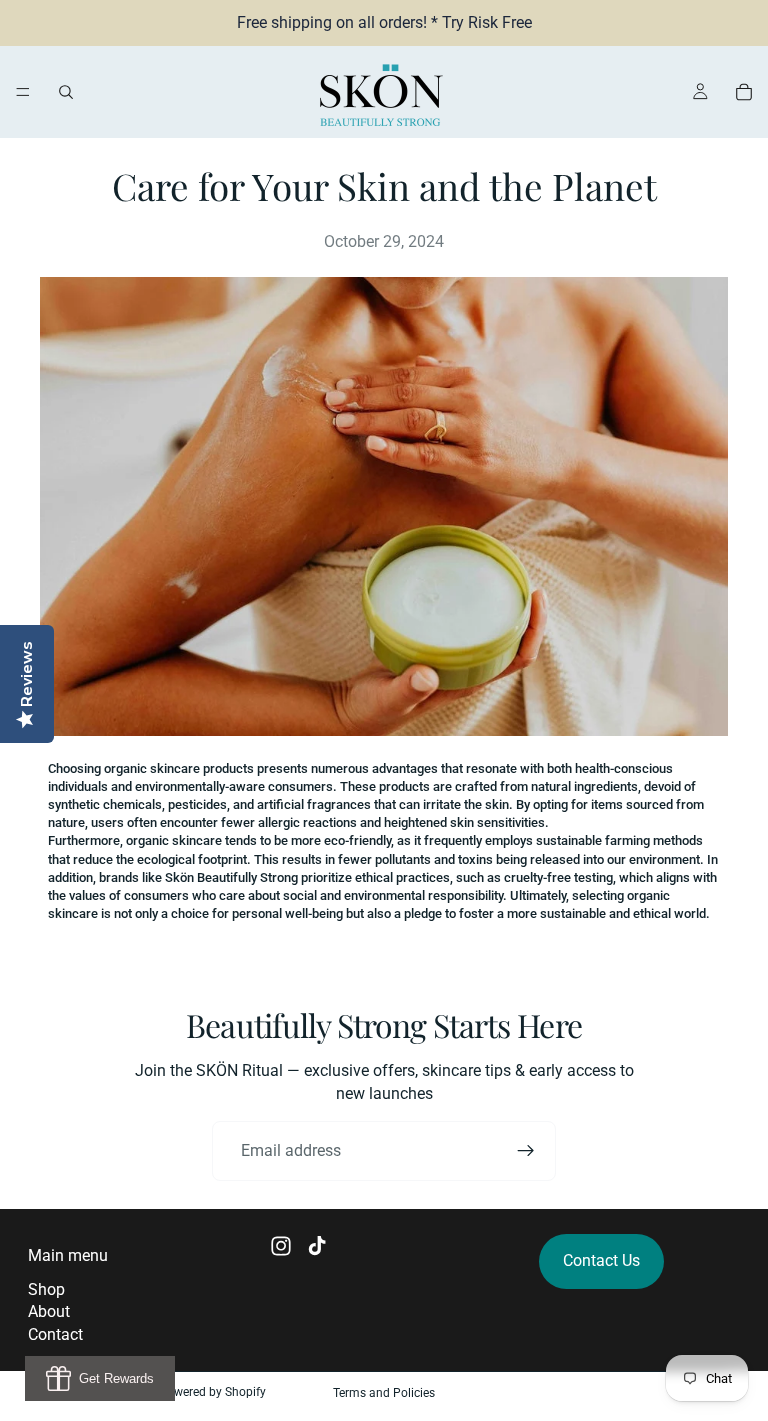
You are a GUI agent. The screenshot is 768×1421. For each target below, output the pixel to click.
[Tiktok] (317, 1246)
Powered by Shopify (212, 1392)
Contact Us (601, 1260)
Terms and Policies (384, 1393)
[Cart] (744, 92)
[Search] (66, 92)
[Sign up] (526, 1151)
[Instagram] (281, 1246)
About (49, 1311)
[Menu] (23, 92)
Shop (46, 1289)
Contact (55, 1334)
